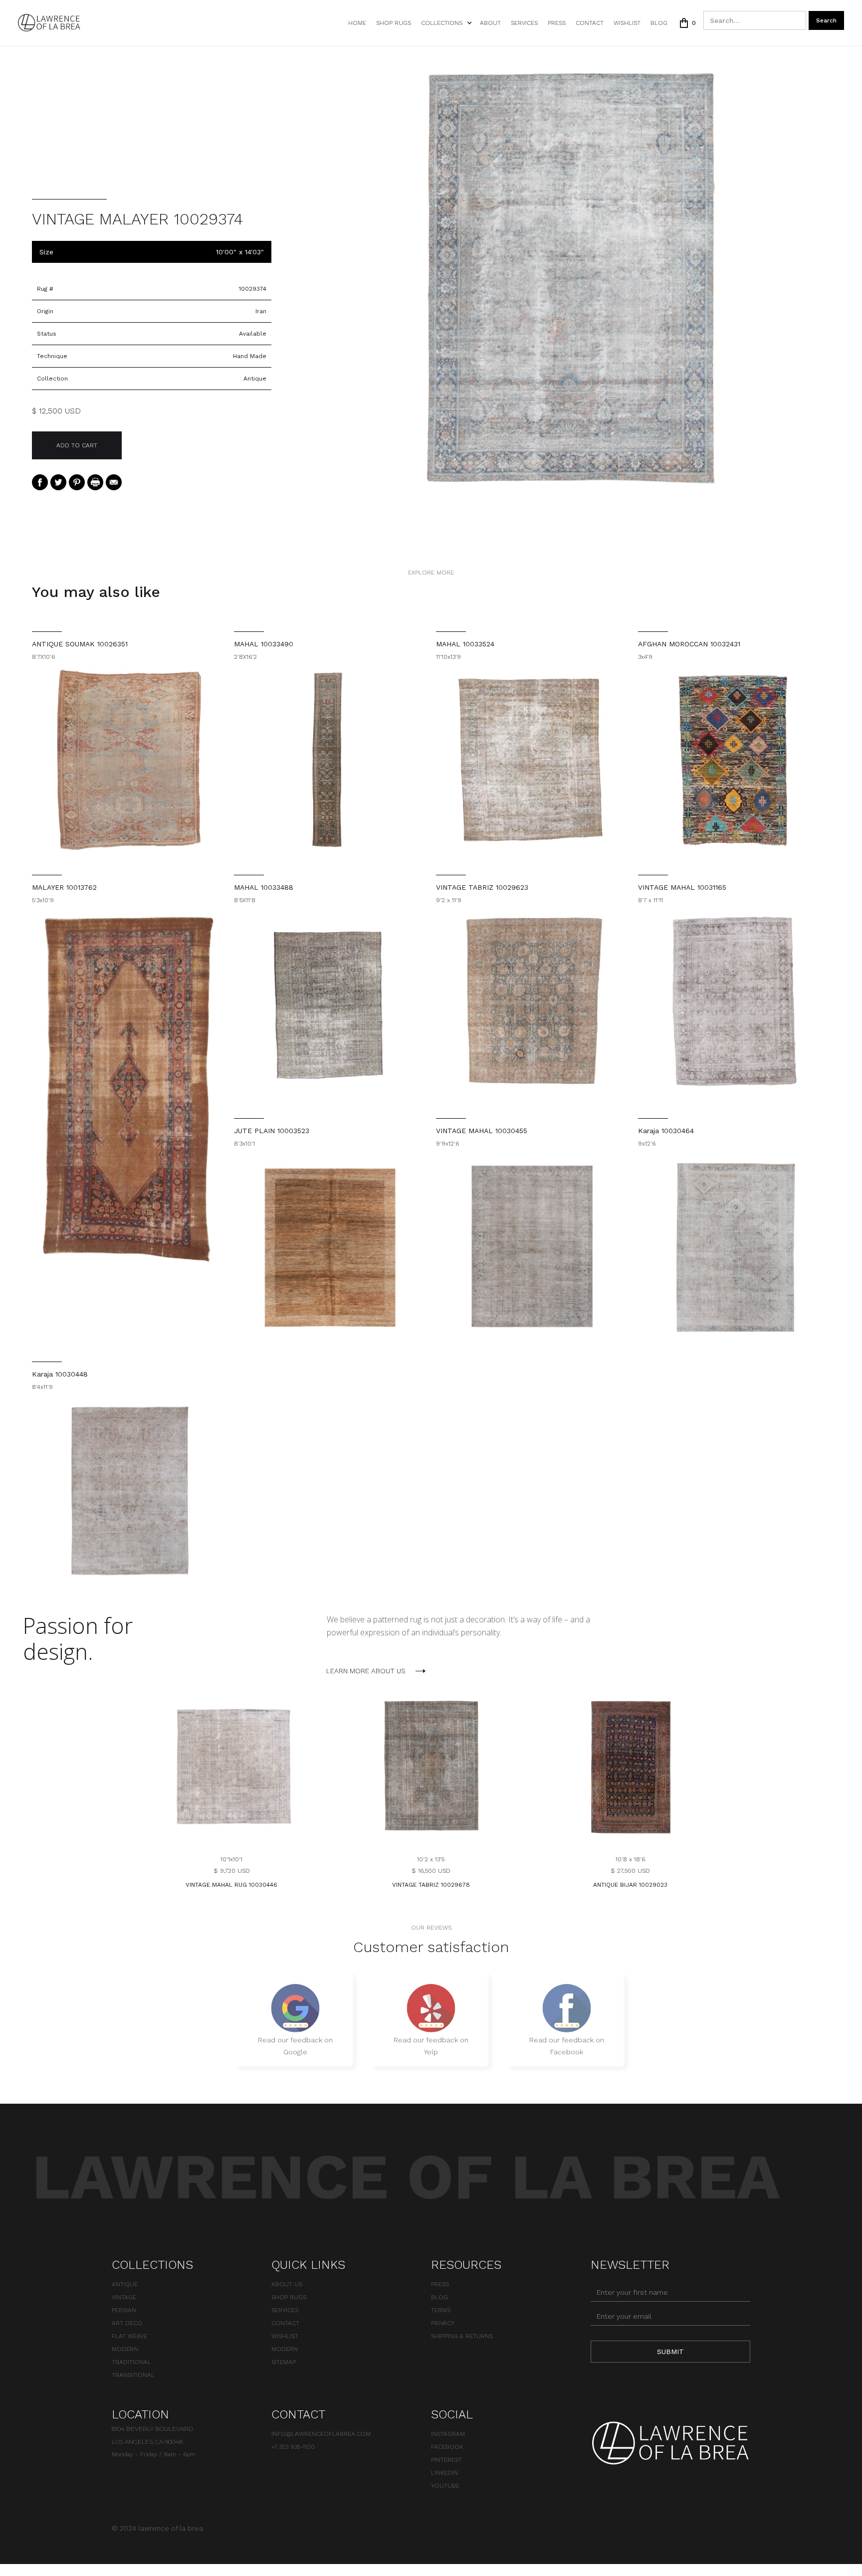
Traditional (131, 2362)
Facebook (447, 2447)
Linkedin (444, 2473)
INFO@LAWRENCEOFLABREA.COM (321, 2434)
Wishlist (285, 2336)
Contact (590, 23)
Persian (124, 2310)
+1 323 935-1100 (293, 2447)
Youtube (445, 2486)
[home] (49, 23)
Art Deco (127, 2323)
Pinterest (446, 2460)
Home (357, 23)
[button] (445, 23)
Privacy (443, 2323)
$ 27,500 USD (630, 1871)
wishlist (627, 23)
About (490, 23)
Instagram (448, 2434)
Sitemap (284, 2362)
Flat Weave (129, 2336)
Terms (441, 2310)
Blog (659, 23)
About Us (287, 2284)
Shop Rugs (394, 23)
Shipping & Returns (462, 2336)
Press (557, 23)
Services (524, 23)
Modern (125, 2349)
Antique (125, 2284)
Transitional (133, 2375)
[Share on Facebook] (40, 482)
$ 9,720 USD (232, 1871)
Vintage (124, 2297)
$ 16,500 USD (431, 1871)
